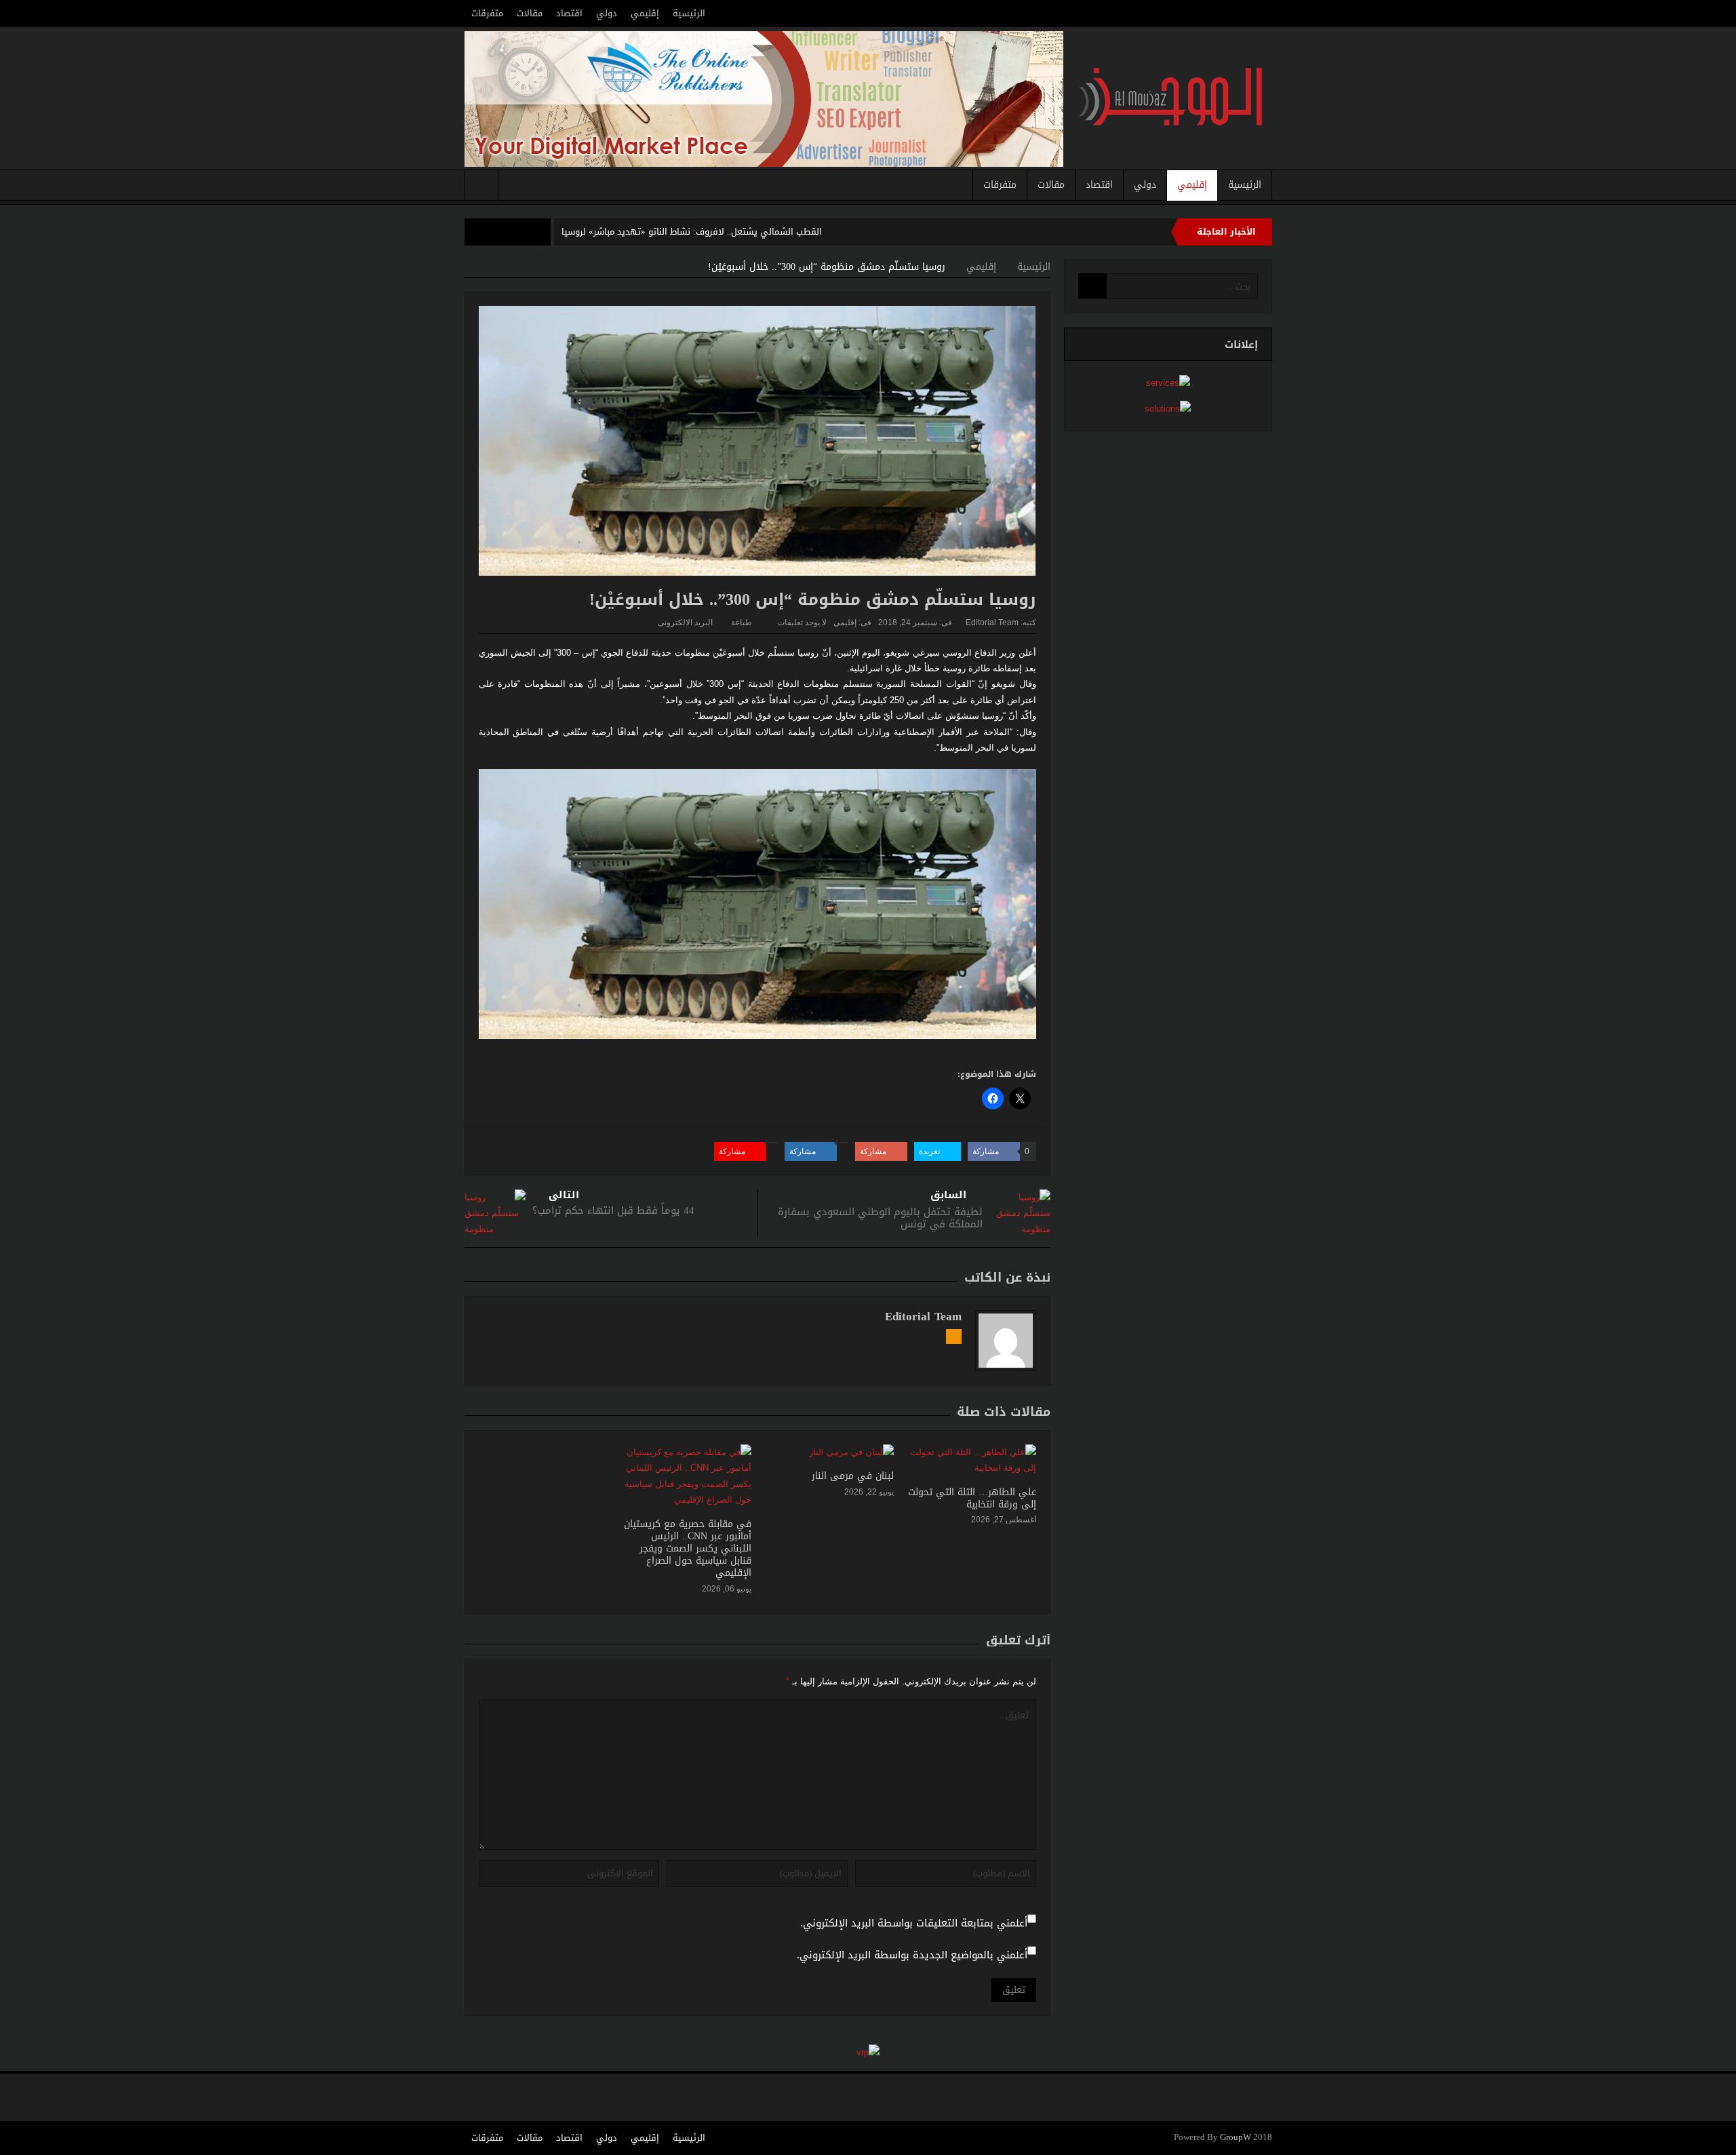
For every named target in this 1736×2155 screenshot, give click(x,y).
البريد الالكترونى (685, 622)
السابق (948, 1195)
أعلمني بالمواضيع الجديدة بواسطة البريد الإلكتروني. (912, 1955)
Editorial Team (992, 622)
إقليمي (645, 13)
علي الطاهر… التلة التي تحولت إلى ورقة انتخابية (972, 1498)
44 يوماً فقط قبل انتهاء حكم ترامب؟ (613, 1210)
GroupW (1236, 2138)
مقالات (530, 13)
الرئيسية (689, 13)
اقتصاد (569, 13)
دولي (607, 13)
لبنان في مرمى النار (853, 1476)
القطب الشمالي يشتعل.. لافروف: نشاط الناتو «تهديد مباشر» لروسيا (692, 232)
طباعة (742, 622)
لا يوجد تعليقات (802, 622)
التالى (564, 1195)
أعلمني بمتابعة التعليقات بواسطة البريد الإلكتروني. (914, 1923)
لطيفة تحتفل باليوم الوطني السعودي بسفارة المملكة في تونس (880, 1218)
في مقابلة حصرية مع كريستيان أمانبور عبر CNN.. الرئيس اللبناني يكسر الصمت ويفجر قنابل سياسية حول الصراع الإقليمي (688, 1549)
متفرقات (487, 13)
